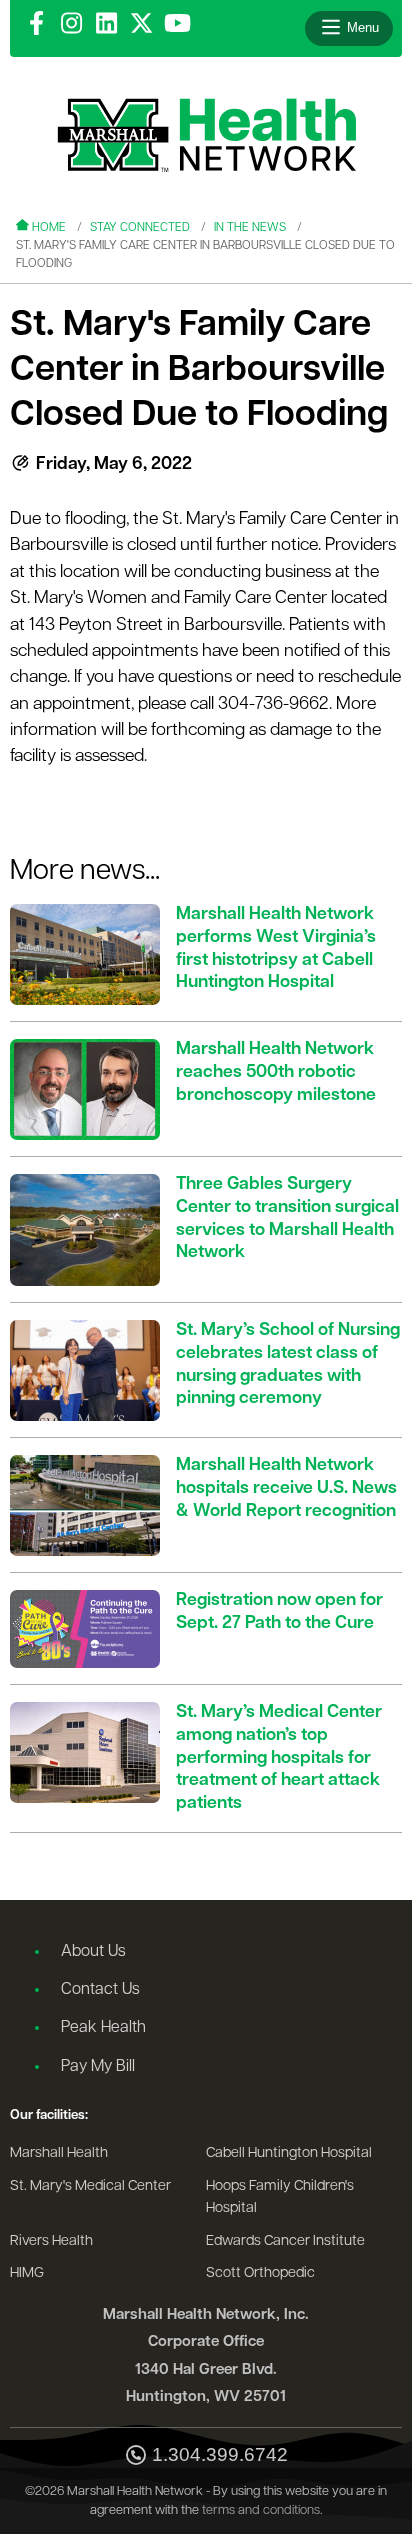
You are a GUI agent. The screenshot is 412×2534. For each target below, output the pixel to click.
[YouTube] (177, 25)
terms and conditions (261, 2510)
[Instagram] (71, 25)
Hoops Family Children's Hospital (280, 2197)
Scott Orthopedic (260, 2273)
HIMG (27, 2273)
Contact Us (100, 1990)
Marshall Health (59, 2153)
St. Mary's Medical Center (90, 2186)
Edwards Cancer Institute (285, 2241)
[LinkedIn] (106, 25)
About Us (93, 1952)
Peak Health (103, 2028)
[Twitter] (141, 25)
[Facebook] (36, 25)
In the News (250, 228)
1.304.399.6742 (220, 2455)
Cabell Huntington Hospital (289, 2153)
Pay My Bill (98, 2067)
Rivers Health (51, 2241)
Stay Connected (140, 228)
